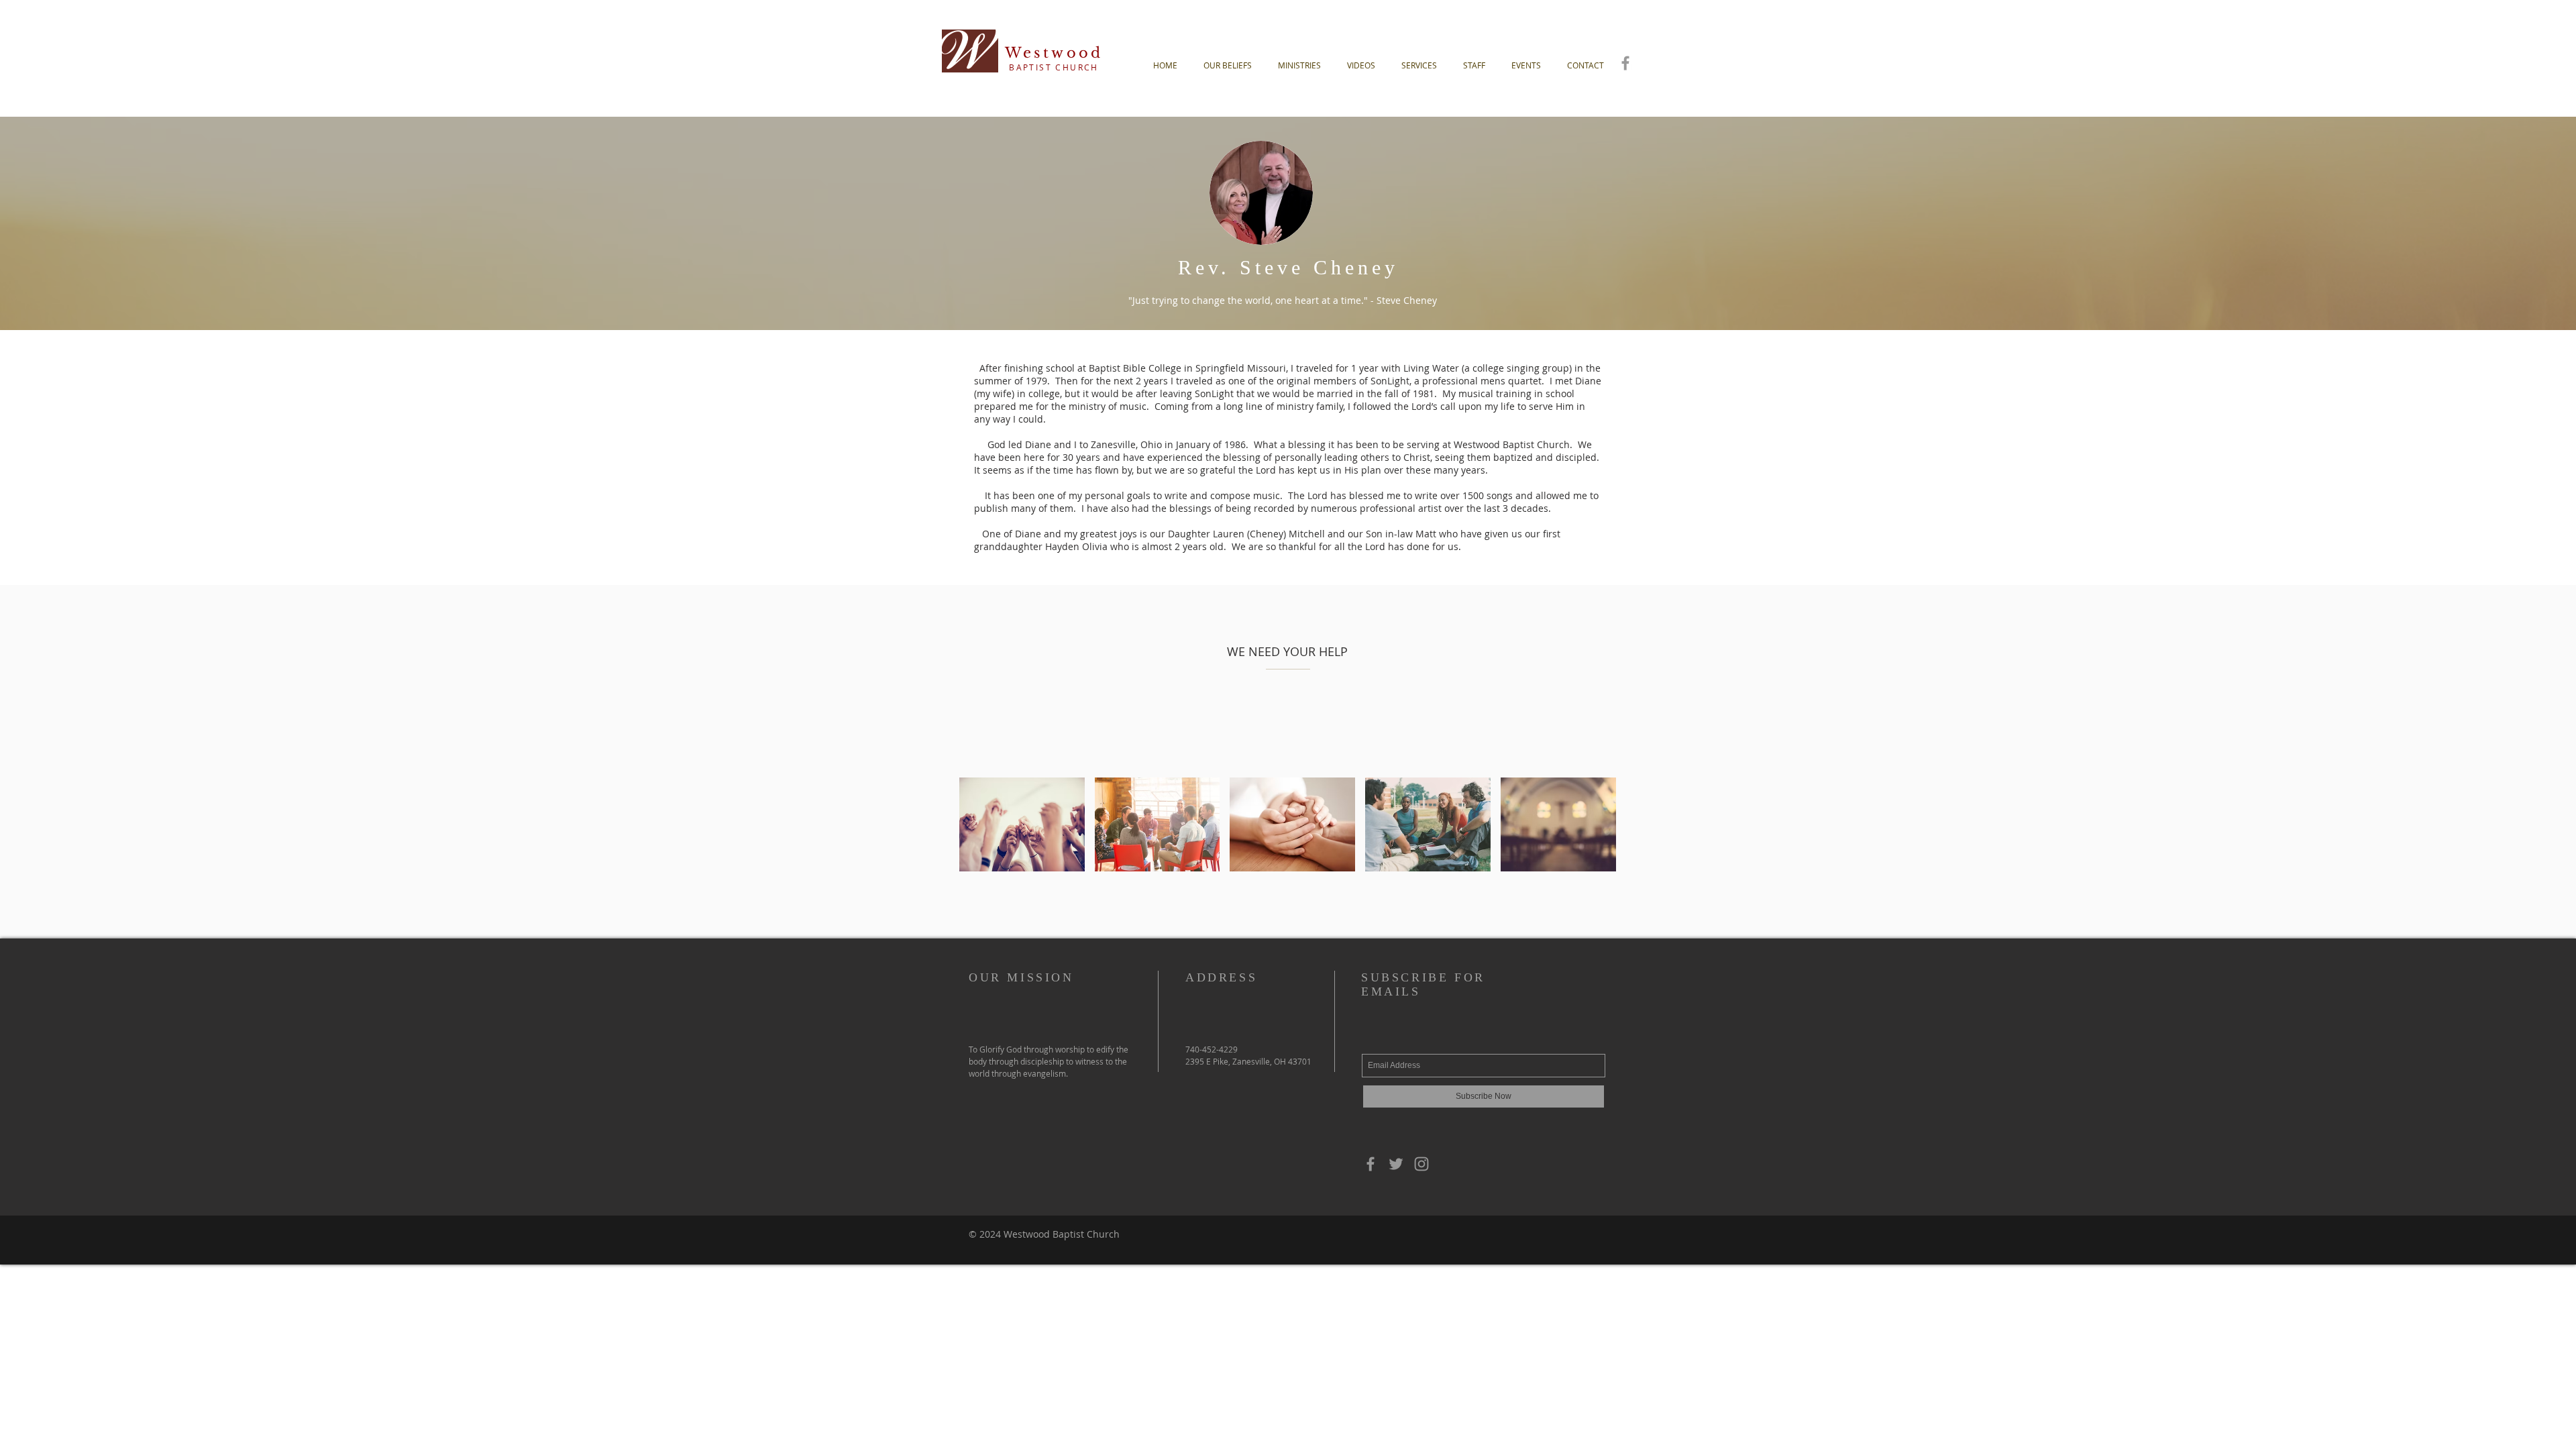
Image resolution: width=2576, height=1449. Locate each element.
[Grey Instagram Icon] (1421, 1164)
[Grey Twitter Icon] (1396, 1164)
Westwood (1054, 53)
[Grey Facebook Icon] (1625, 63)
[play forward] (1599, 824)
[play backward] (976, 824)
